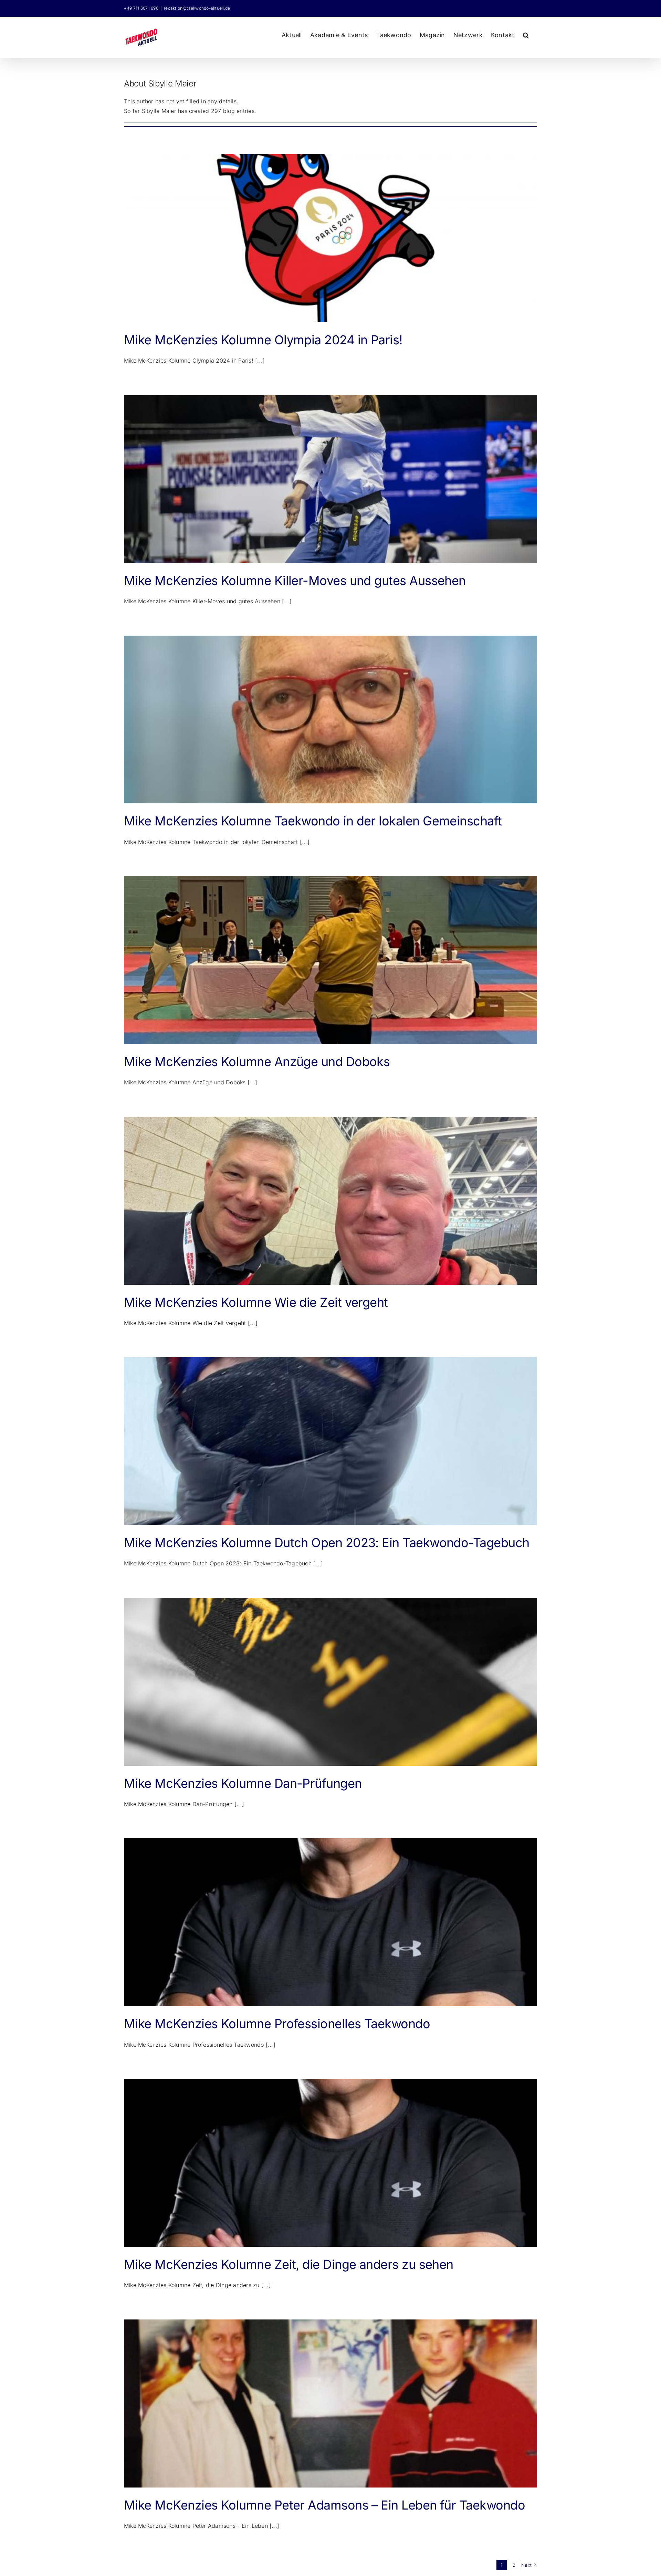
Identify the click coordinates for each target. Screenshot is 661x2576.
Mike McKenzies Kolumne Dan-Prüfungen (243, 1783)
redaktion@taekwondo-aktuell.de (197, 8)
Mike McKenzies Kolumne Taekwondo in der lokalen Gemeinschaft (313, 821)
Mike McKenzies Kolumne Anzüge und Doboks (257, 1062)
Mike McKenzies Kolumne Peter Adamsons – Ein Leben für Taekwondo (324, 2505)
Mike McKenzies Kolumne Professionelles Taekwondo (277, 2024)
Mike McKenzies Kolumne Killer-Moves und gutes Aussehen (295, 581)
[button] (526, 34)
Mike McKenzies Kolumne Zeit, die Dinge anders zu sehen (289, 2264)
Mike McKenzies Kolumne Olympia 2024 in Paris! (263, 340)
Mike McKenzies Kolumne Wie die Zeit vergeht (256, 1302)
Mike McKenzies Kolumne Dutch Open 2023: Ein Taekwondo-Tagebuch (327, 1543)
